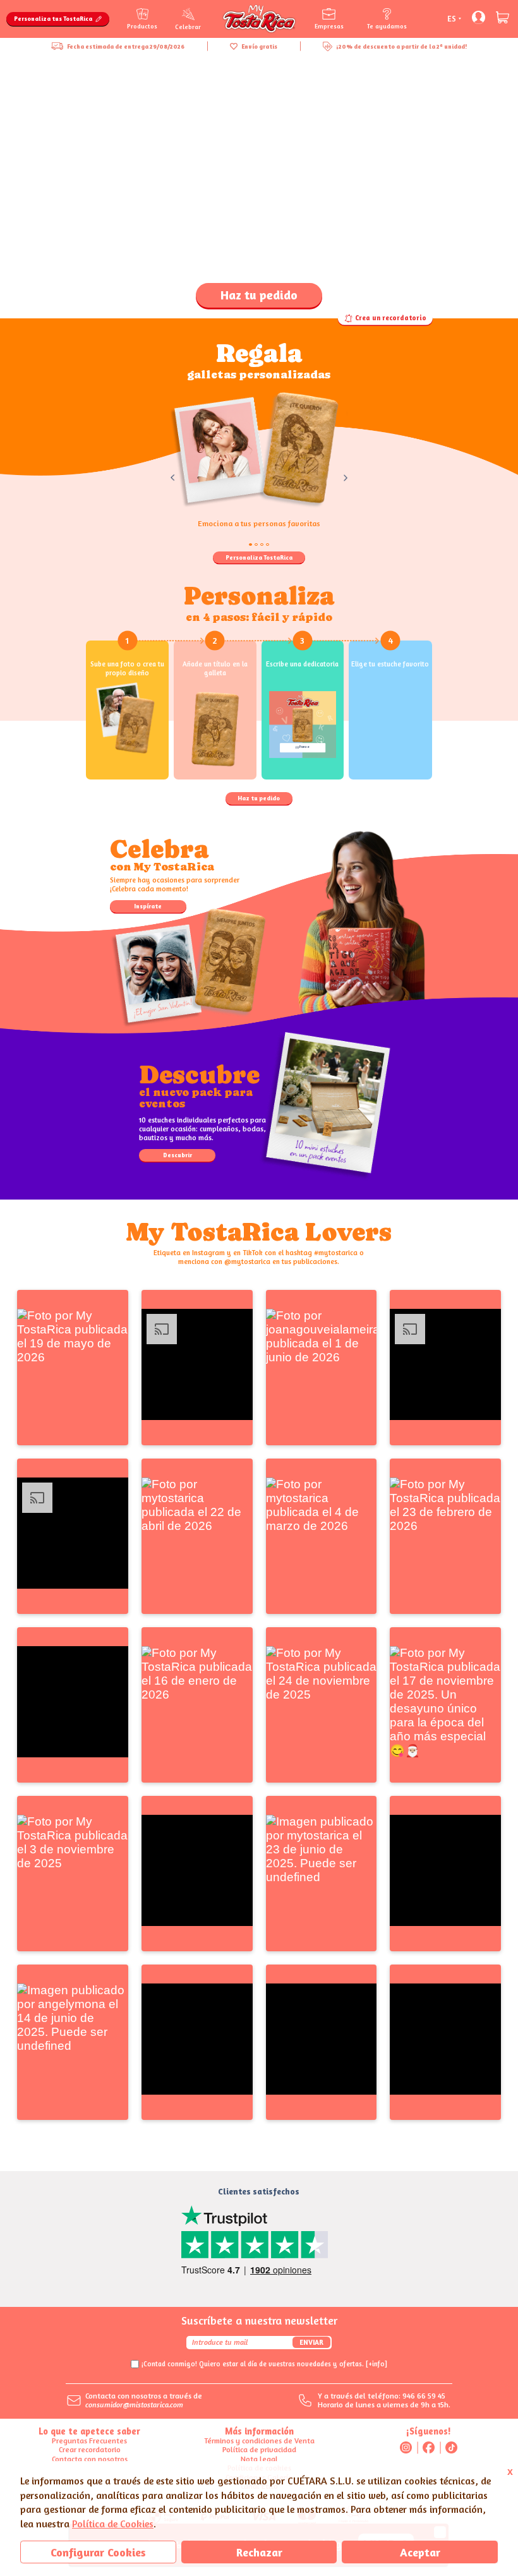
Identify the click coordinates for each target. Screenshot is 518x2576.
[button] (73, 1368)
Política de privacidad (259, 2449)
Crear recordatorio (90, 2449)
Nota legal (259, 2459)
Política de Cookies (113, 2524)
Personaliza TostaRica (259, 557)
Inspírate (148, 906)
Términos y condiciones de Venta (259, 2441)
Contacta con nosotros (90, 2459)
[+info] (376, 2364)
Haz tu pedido (259, 295)
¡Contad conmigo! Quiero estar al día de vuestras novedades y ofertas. (264, 2364)
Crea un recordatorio (391, 318)
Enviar (311, 2342)
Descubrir (178, 1155)
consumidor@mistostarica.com (134, 2404)
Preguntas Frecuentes (89, 2441)
